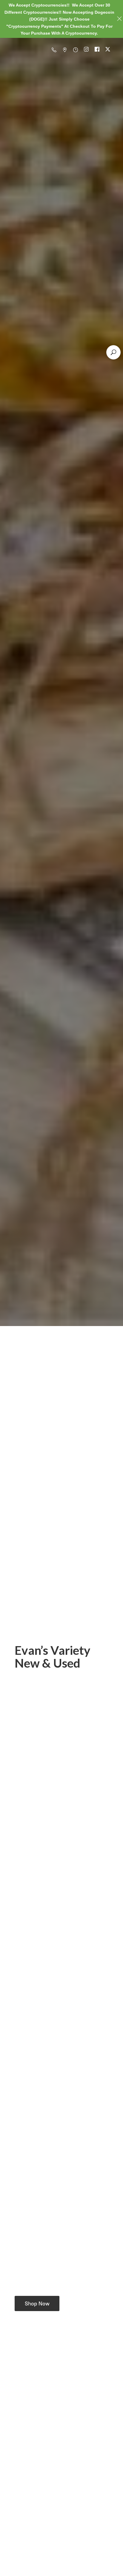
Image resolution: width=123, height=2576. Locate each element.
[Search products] (113, 352)
